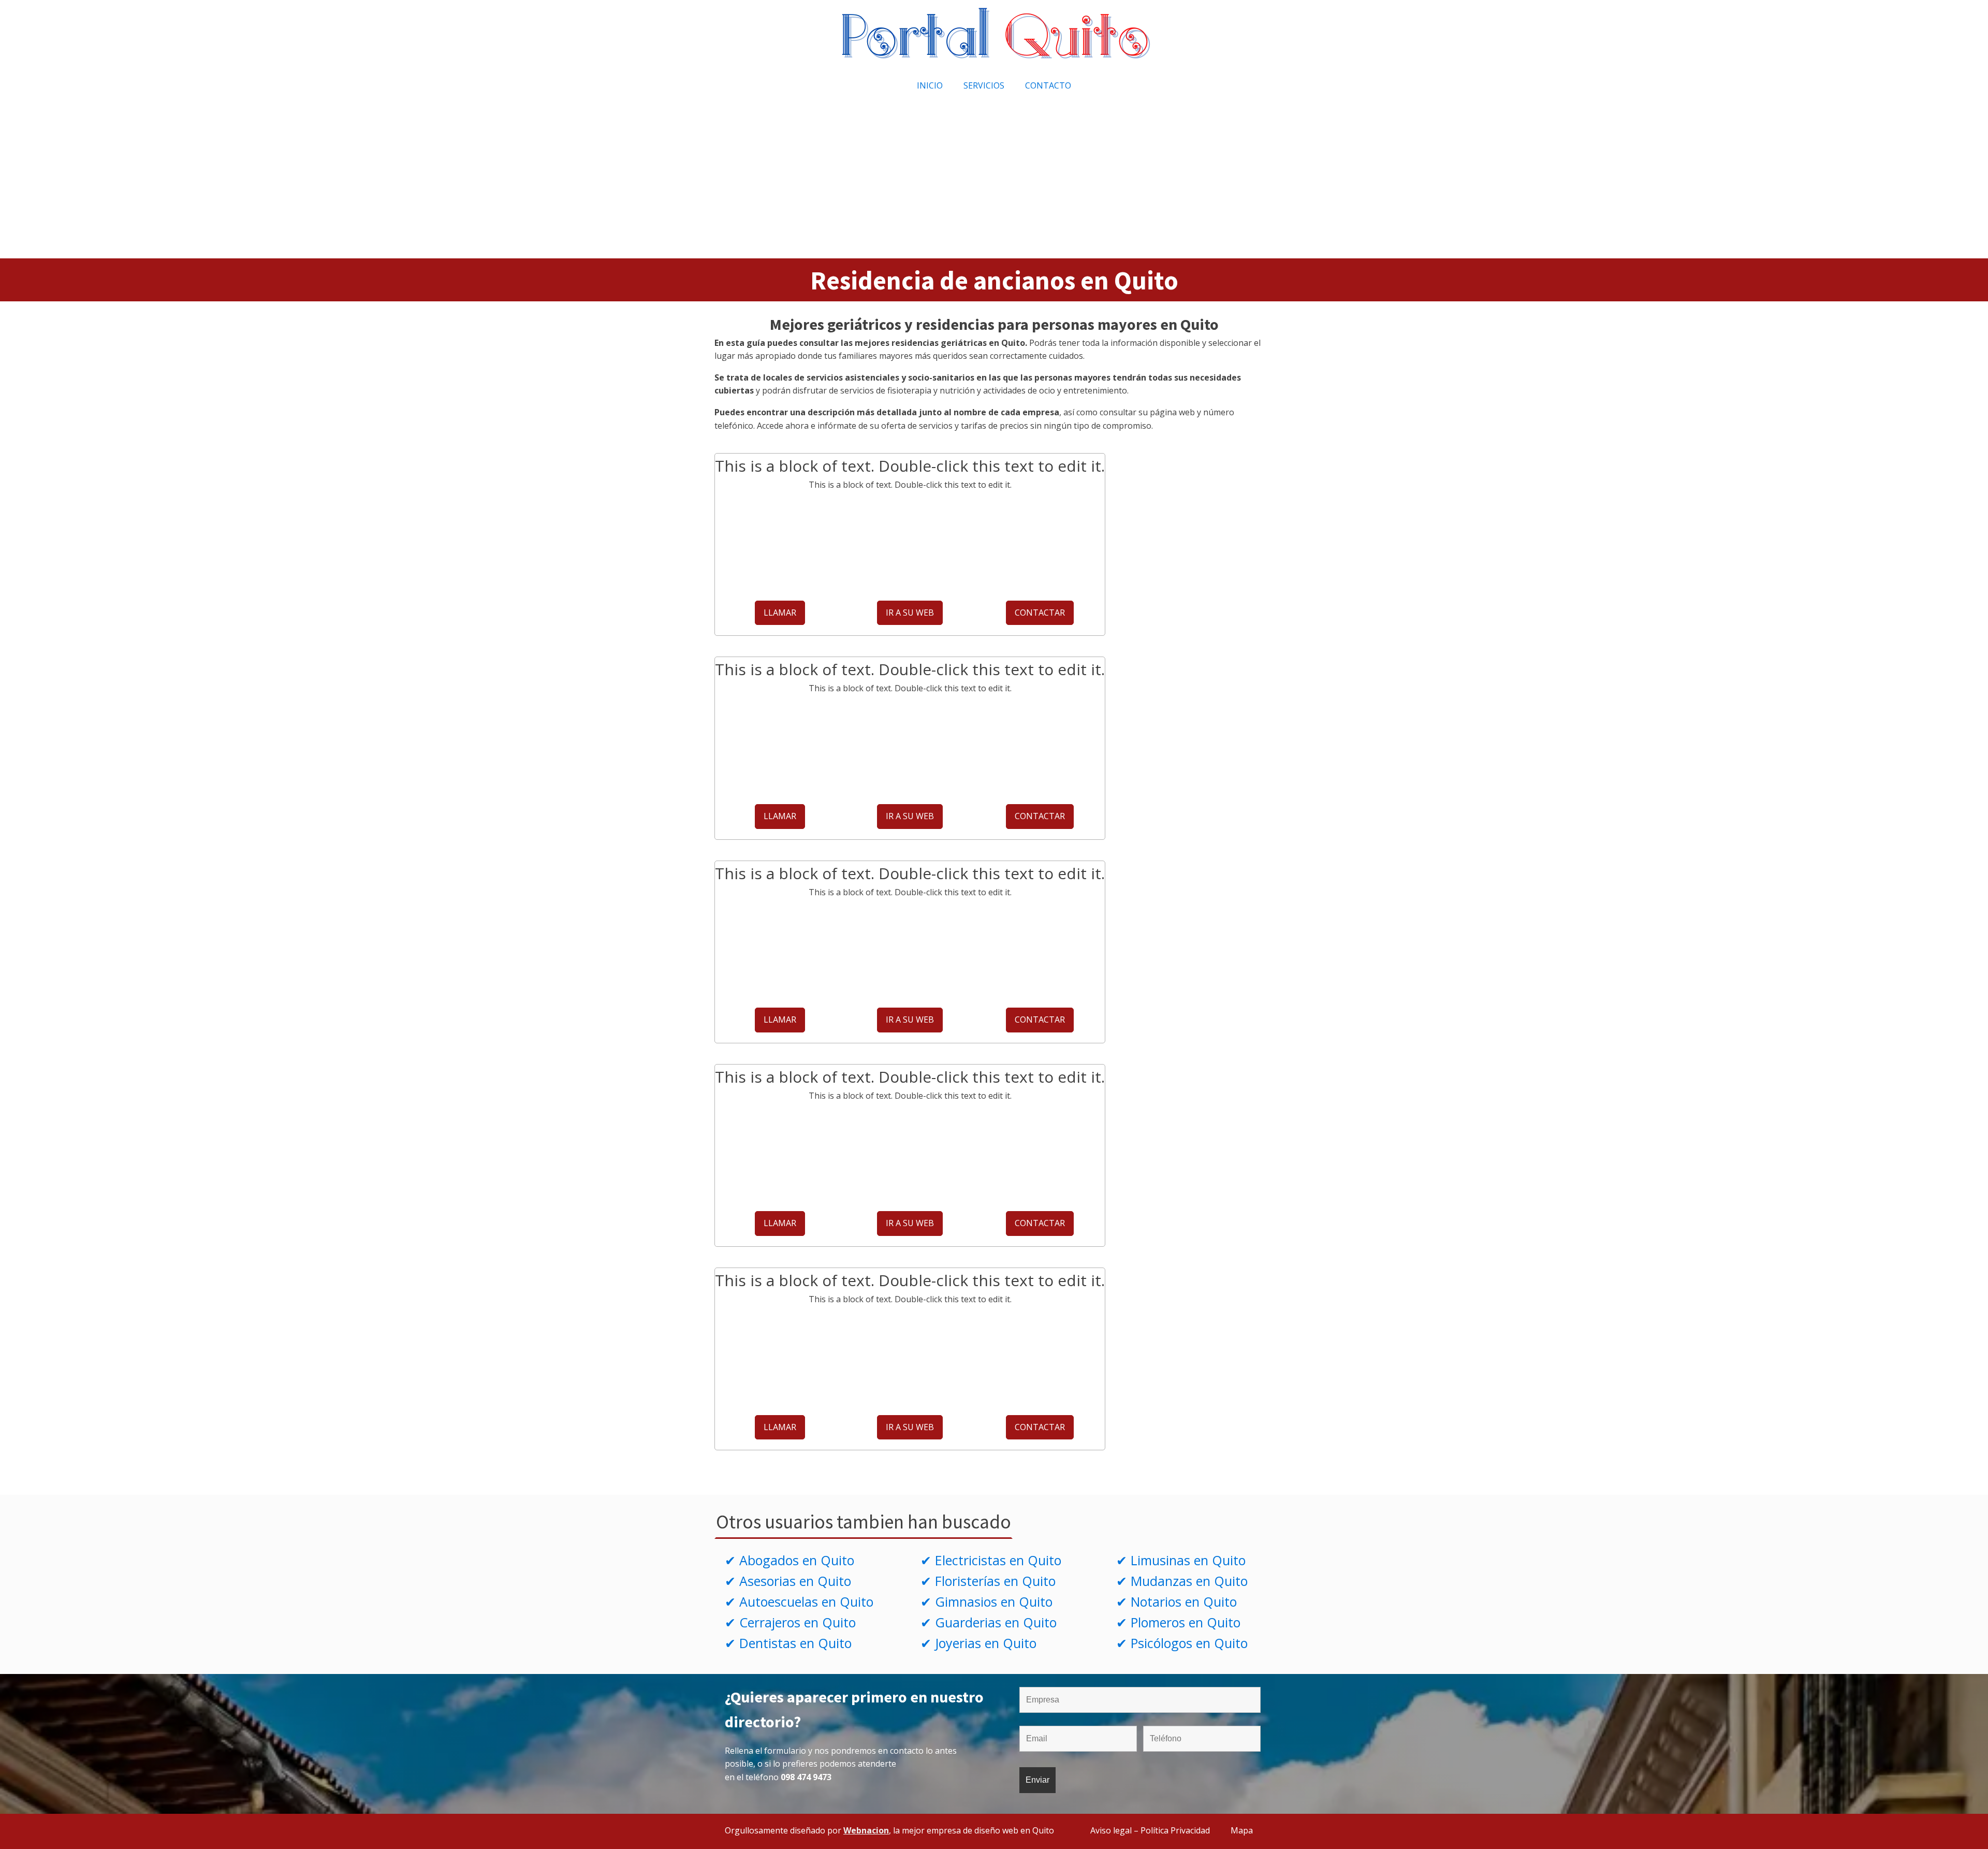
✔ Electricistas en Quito (991, 1560)
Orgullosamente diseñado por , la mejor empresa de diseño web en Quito (889, 1830)
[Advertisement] (994, 181)
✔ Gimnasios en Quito (986, 1602)
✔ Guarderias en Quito (989, 1622)
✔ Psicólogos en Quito (1182, 1643)
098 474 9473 (806, 1777)
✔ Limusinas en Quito (1181, 1560)
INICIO (930, 85)
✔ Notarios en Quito (1176, 1602)
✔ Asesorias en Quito (788, 1581)
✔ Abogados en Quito (790, 1560)
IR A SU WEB (910, 613)
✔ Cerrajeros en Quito (790, 1622)
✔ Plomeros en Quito (1178, 1622)
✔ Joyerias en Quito (978, 1643)
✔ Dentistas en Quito (788, 1643)
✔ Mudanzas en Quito (1182, 1581)
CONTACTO (1048, 85)
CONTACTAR (1040, 613)
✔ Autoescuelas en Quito (799, 1602)
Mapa (1242, 1830)
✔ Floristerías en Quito (988, 1581)
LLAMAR (780, 613)
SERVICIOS (984, 85)
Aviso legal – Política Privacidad (1150, 1830)
